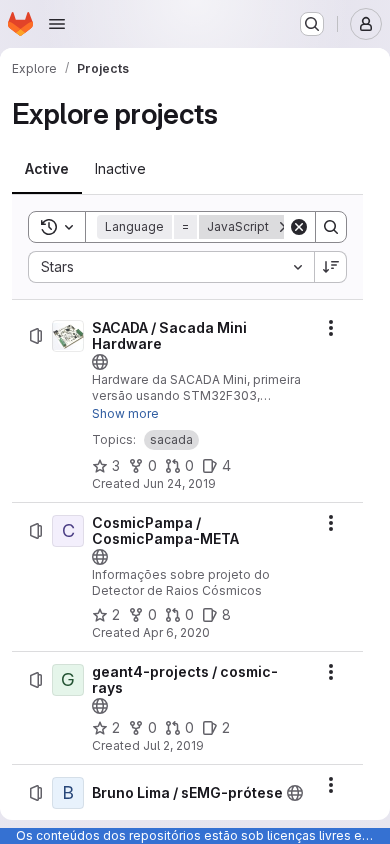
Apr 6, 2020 (176, 632)
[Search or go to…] (312, 24)
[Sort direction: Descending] (331, 267)
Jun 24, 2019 (179, 483)
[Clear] (299, 227)
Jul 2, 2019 (173, 745)
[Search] (331, 227)
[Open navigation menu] (57, 24)
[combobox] (171, 267)
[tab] (47, 169)
